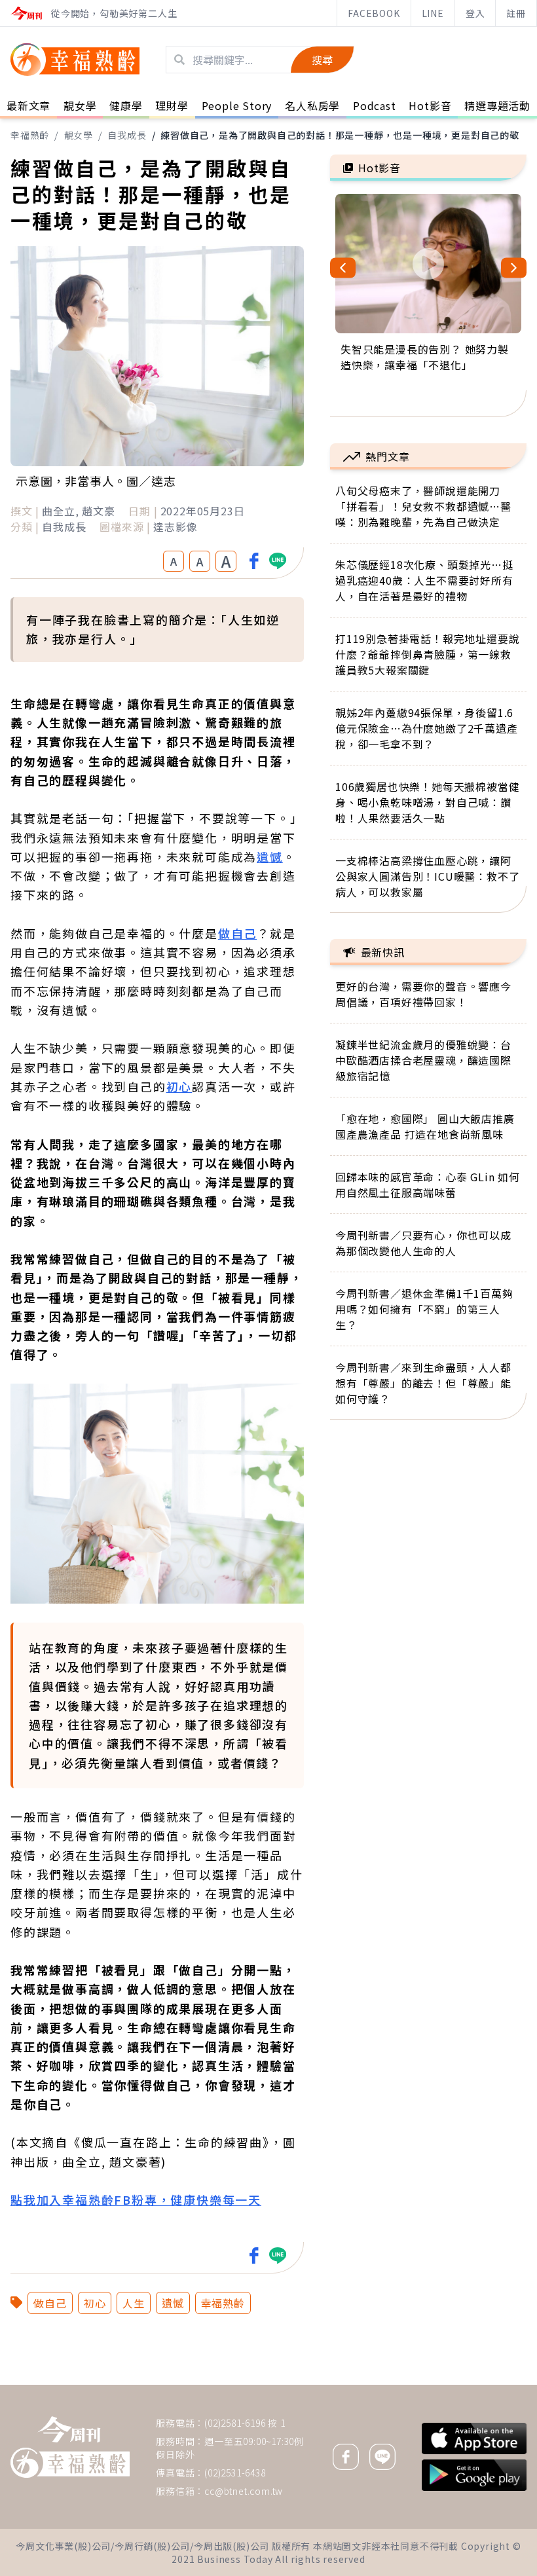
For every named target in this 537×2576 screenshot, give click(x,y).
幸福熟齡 (30, 135)
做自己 (237, 933)
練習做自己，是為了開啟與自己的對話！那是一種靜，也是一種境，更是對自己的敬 (340, 135)
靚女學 (79, 135)
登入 (475, 13)
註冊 (516, 13)
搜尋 (322, 60)
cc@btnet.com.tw (244, 2491)
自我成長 (127, 135)
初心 (179, 1086)
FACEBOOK (374, 13)
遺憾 (270, 856)
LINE (433, 13)
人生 (134, 2303)
